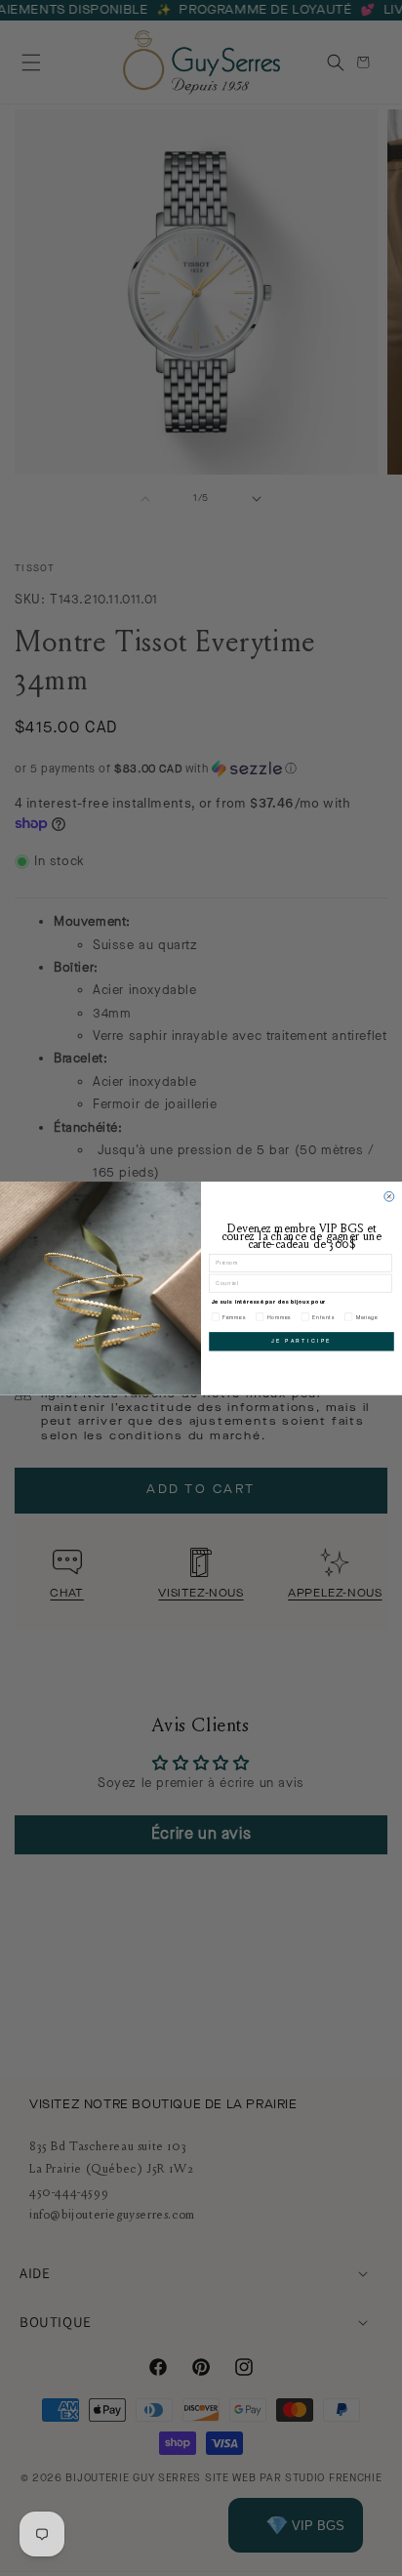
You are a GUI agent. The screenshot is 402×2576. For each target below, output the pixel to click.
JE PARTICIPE (301, 1341)
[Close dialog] (389, 1196)
